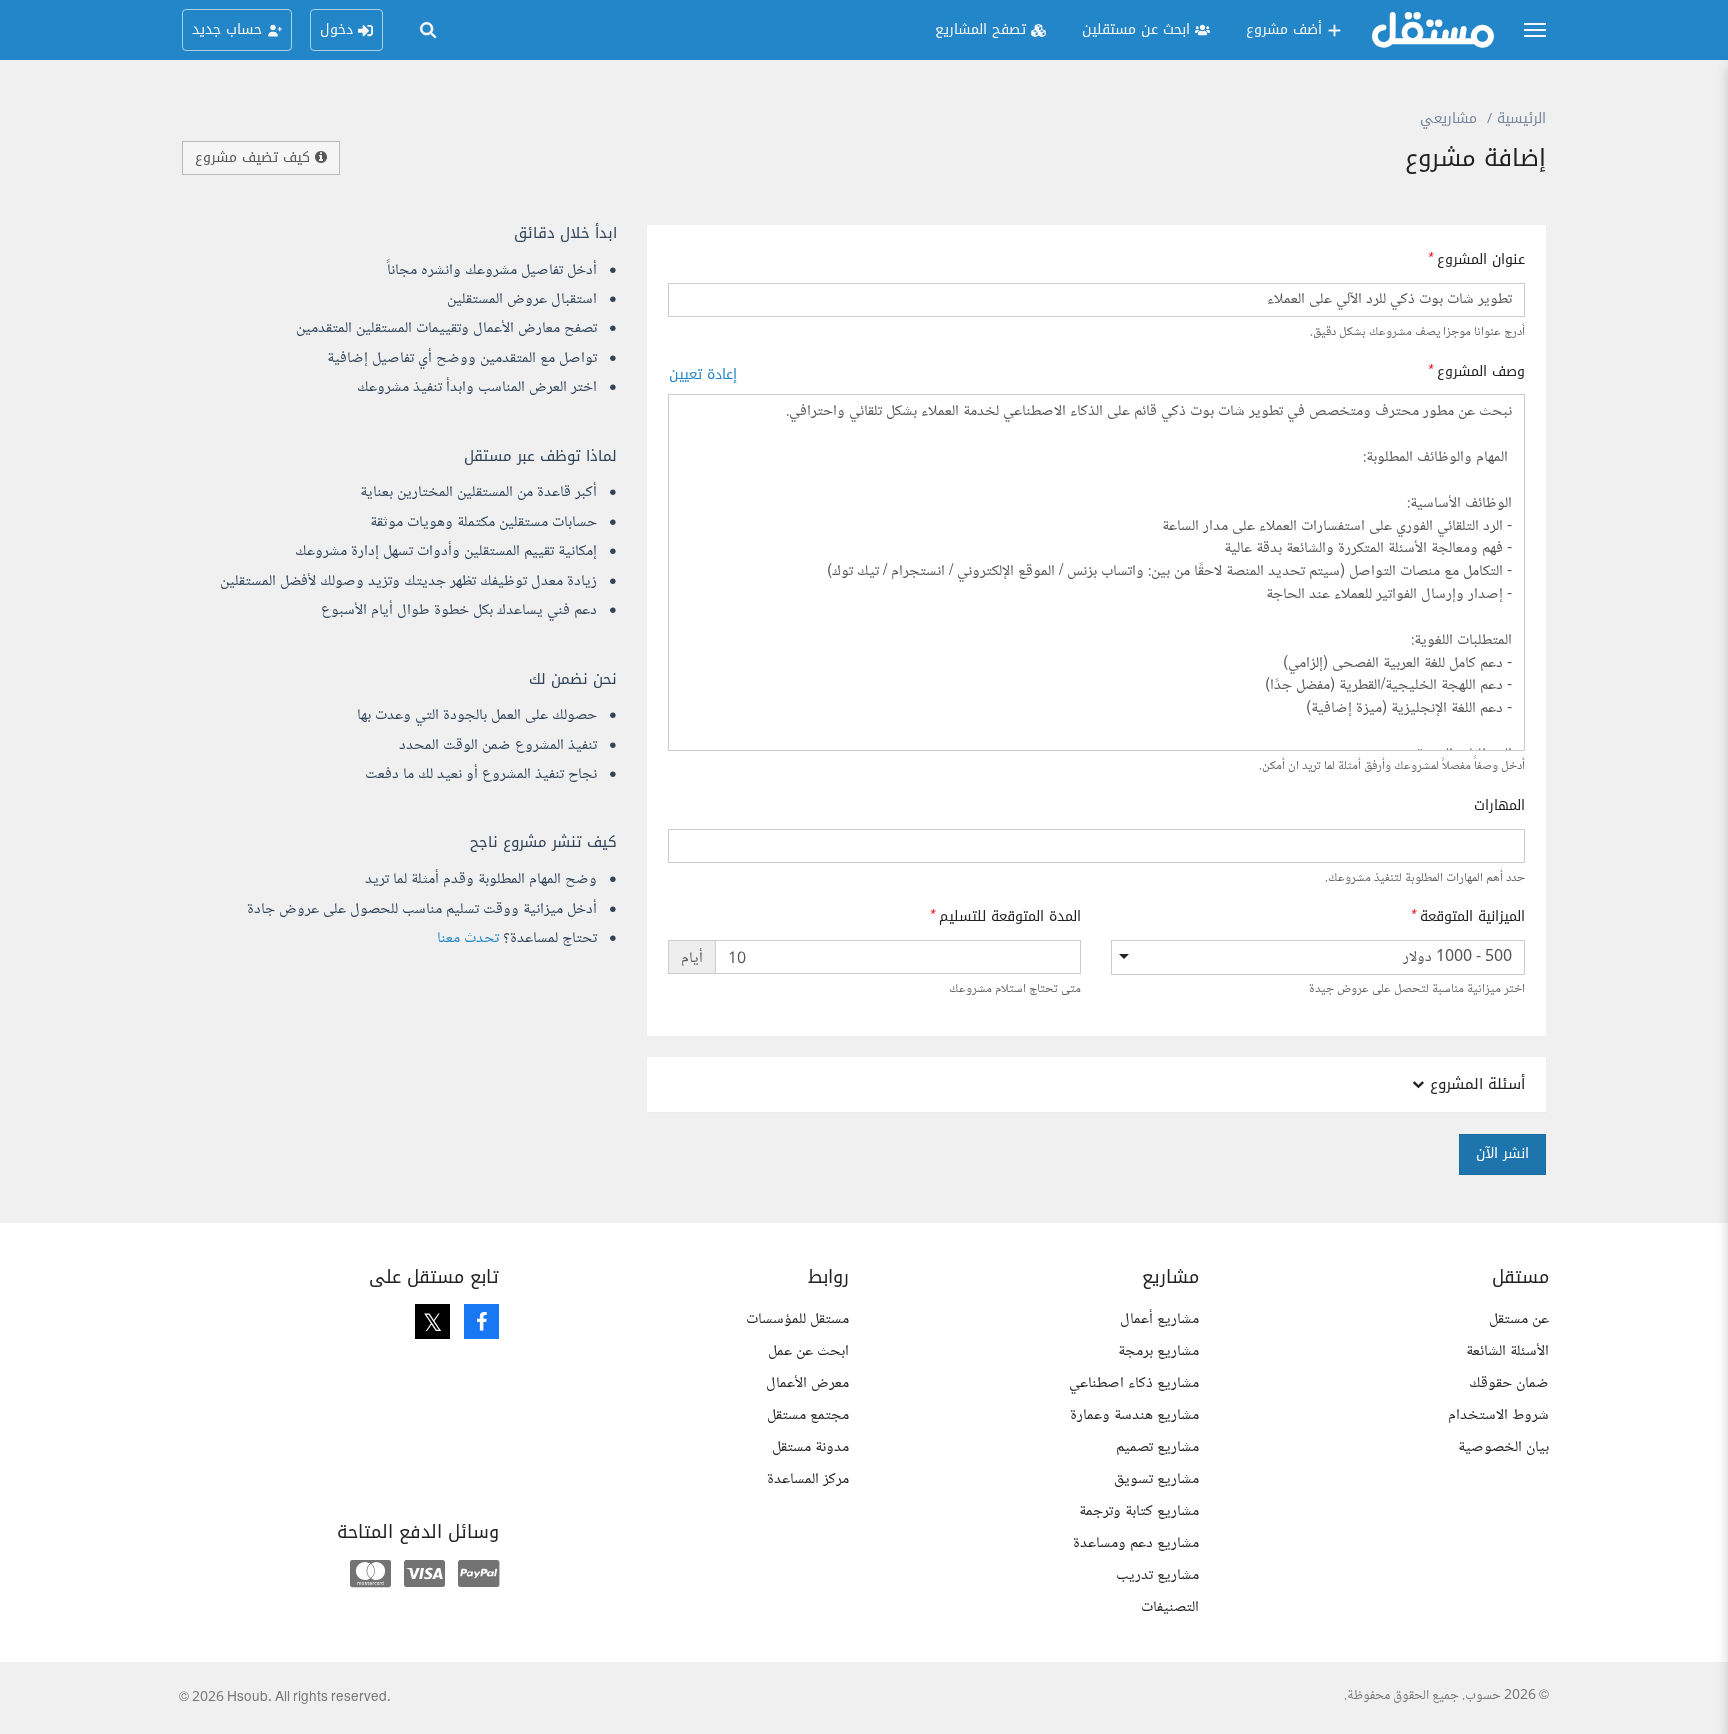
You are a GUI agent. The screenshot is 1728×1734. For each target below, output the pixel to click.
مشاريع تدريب (1157, 1575)
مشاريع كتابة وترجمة (1139, 1511)
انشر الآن (1502, 1153)
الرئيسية (1521, 118)
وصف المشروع (1481, 372)
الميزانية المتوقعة (1472, 917)
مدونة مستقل (810, 1447)
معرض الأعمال (807, 1383)
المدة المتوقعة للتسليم (1010, 917)
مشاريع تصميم (1157, 1447)
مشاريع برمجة (1158, 1351)
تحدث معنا (468, 938)
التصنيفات (1170, 1607)
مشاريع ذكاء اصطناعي (1134, 1383)
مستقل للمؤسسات (797, 1319)
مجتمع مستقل (808, 1415)
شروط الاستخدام (1498, 1415)
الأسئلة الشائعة (1507, 1351)
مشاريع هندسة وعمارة (1134, 1415)
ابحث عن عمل (808, 1351)
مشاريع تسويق (1156, 1479)
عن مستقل (1519, 1319)
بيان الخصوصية (1503, 1447)
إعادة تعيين (703, 374)
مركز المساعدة (808, 1479)
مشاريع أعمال (1159, 1319)
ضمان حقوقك (1509, 1383)
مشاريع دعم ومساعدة (1136, 1543)
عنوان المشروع (1481, 260)
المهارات (1499, 806)
